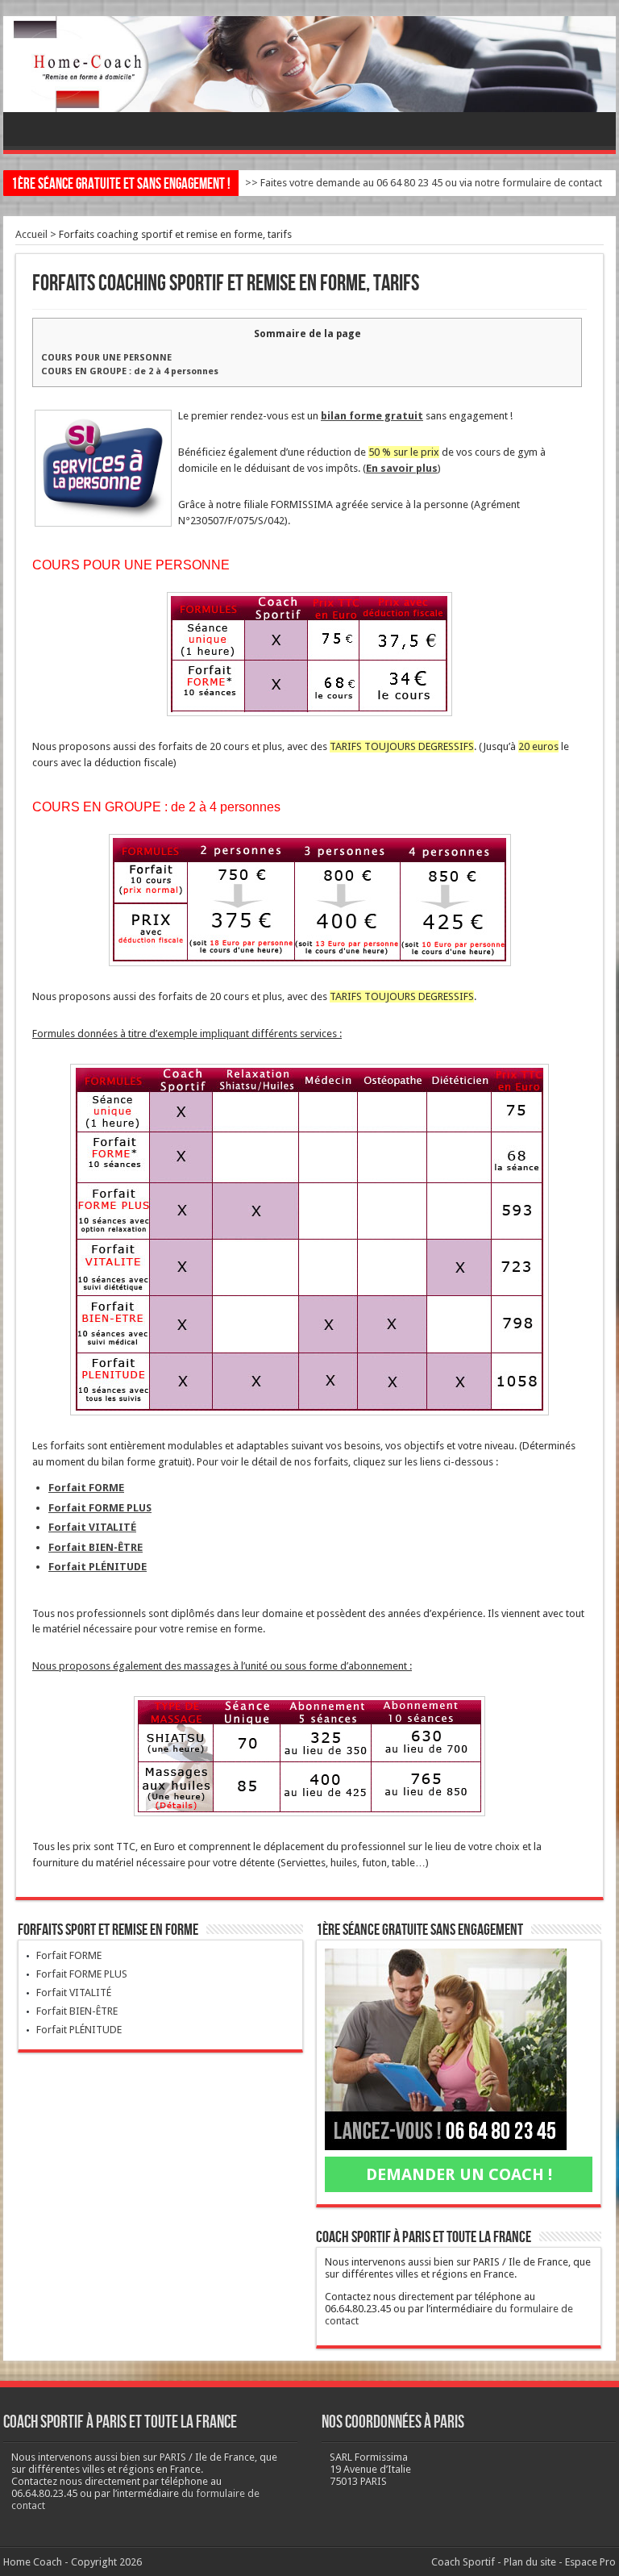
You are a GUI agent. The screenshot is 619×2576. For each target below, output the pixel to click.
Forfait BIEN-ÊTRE (96, 1547)
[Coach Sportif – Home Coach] (309, 64)
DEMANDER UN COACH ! (459, 2174)
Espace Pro (590, 2562)
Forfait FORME (86, 1488)
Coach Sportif (463, 2562)
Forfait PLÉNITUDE (98, 1567)
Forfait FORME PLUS (100, 1508)
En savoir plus (402, 468)
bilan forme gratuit (372, 416)
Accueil (31, 234)
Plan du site (530, 2562)
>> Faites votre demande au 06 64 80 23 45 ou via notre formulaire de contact (424, 183)
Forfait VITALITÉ (92, 1527)
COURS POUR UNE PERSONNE (106, 358)
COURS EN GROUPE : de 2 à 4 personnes (130, 371)
